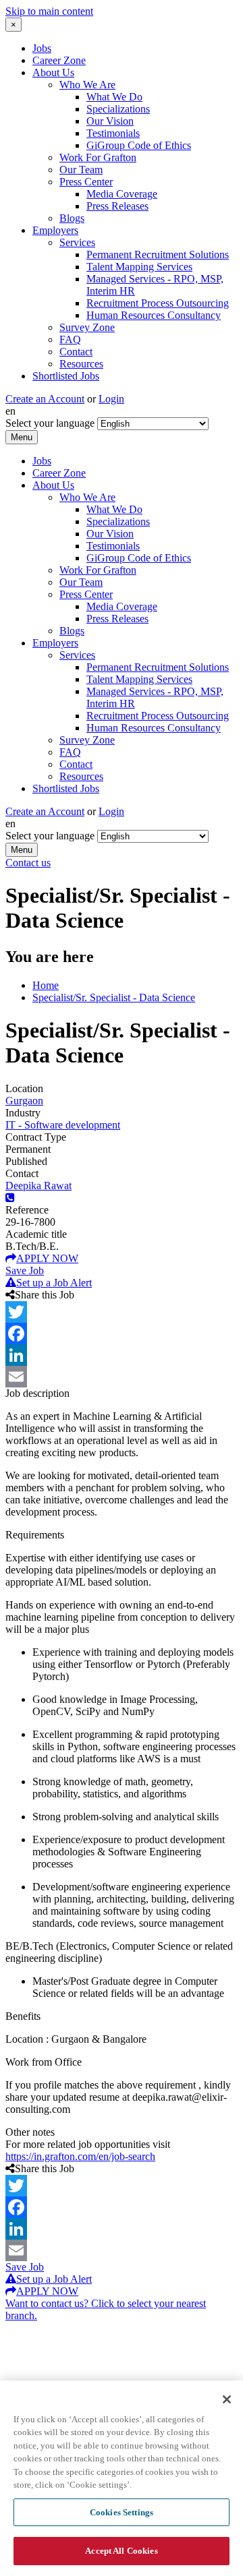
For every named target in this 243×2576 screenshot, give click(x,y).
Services (77, 242)
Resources (81, 364)
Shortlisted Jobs (66, 376)
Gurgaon (24, 1101)
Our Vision (110, 121)
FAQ (70, 339)
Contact (76, 352)
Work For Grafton (98, 157)
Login (111, 399)
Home (46, 985)
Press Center (86, 182)
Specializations (118, 109)
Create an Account (45, 399)
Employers (55, 230)
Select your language (50, 423)
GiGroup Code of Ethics (139, 145)
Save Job (25, 1270)
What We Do (114, 97)
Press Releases (117, 206)
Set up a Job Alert (54, 1283)
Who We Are (87, 85)
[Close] (227, 2399)
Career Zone (59, 60)
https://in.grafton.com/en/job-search (80, 2156)
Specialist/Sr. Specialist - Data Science (114, 997)
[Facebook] (122, 1334)
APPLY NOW (47, 1258)
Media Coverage (122, 194)
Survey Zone (87, 327)
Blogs (72, 218)
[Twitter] (122, 1312)
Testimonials (113, 133)
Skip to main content (49, 11)
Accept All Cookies (121, 2551)
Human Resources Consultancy (154, 315)
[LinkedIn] (122, 1355)
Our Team (81, 170)
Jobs (42, 48)
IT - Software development (63, 1125)
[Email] (122, 1377)
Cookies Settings (122, 2512)
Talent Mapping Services (139, 267)
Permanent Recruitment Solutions (158, 254)
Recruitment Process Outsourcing (158, 303)
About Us (53, 72)
